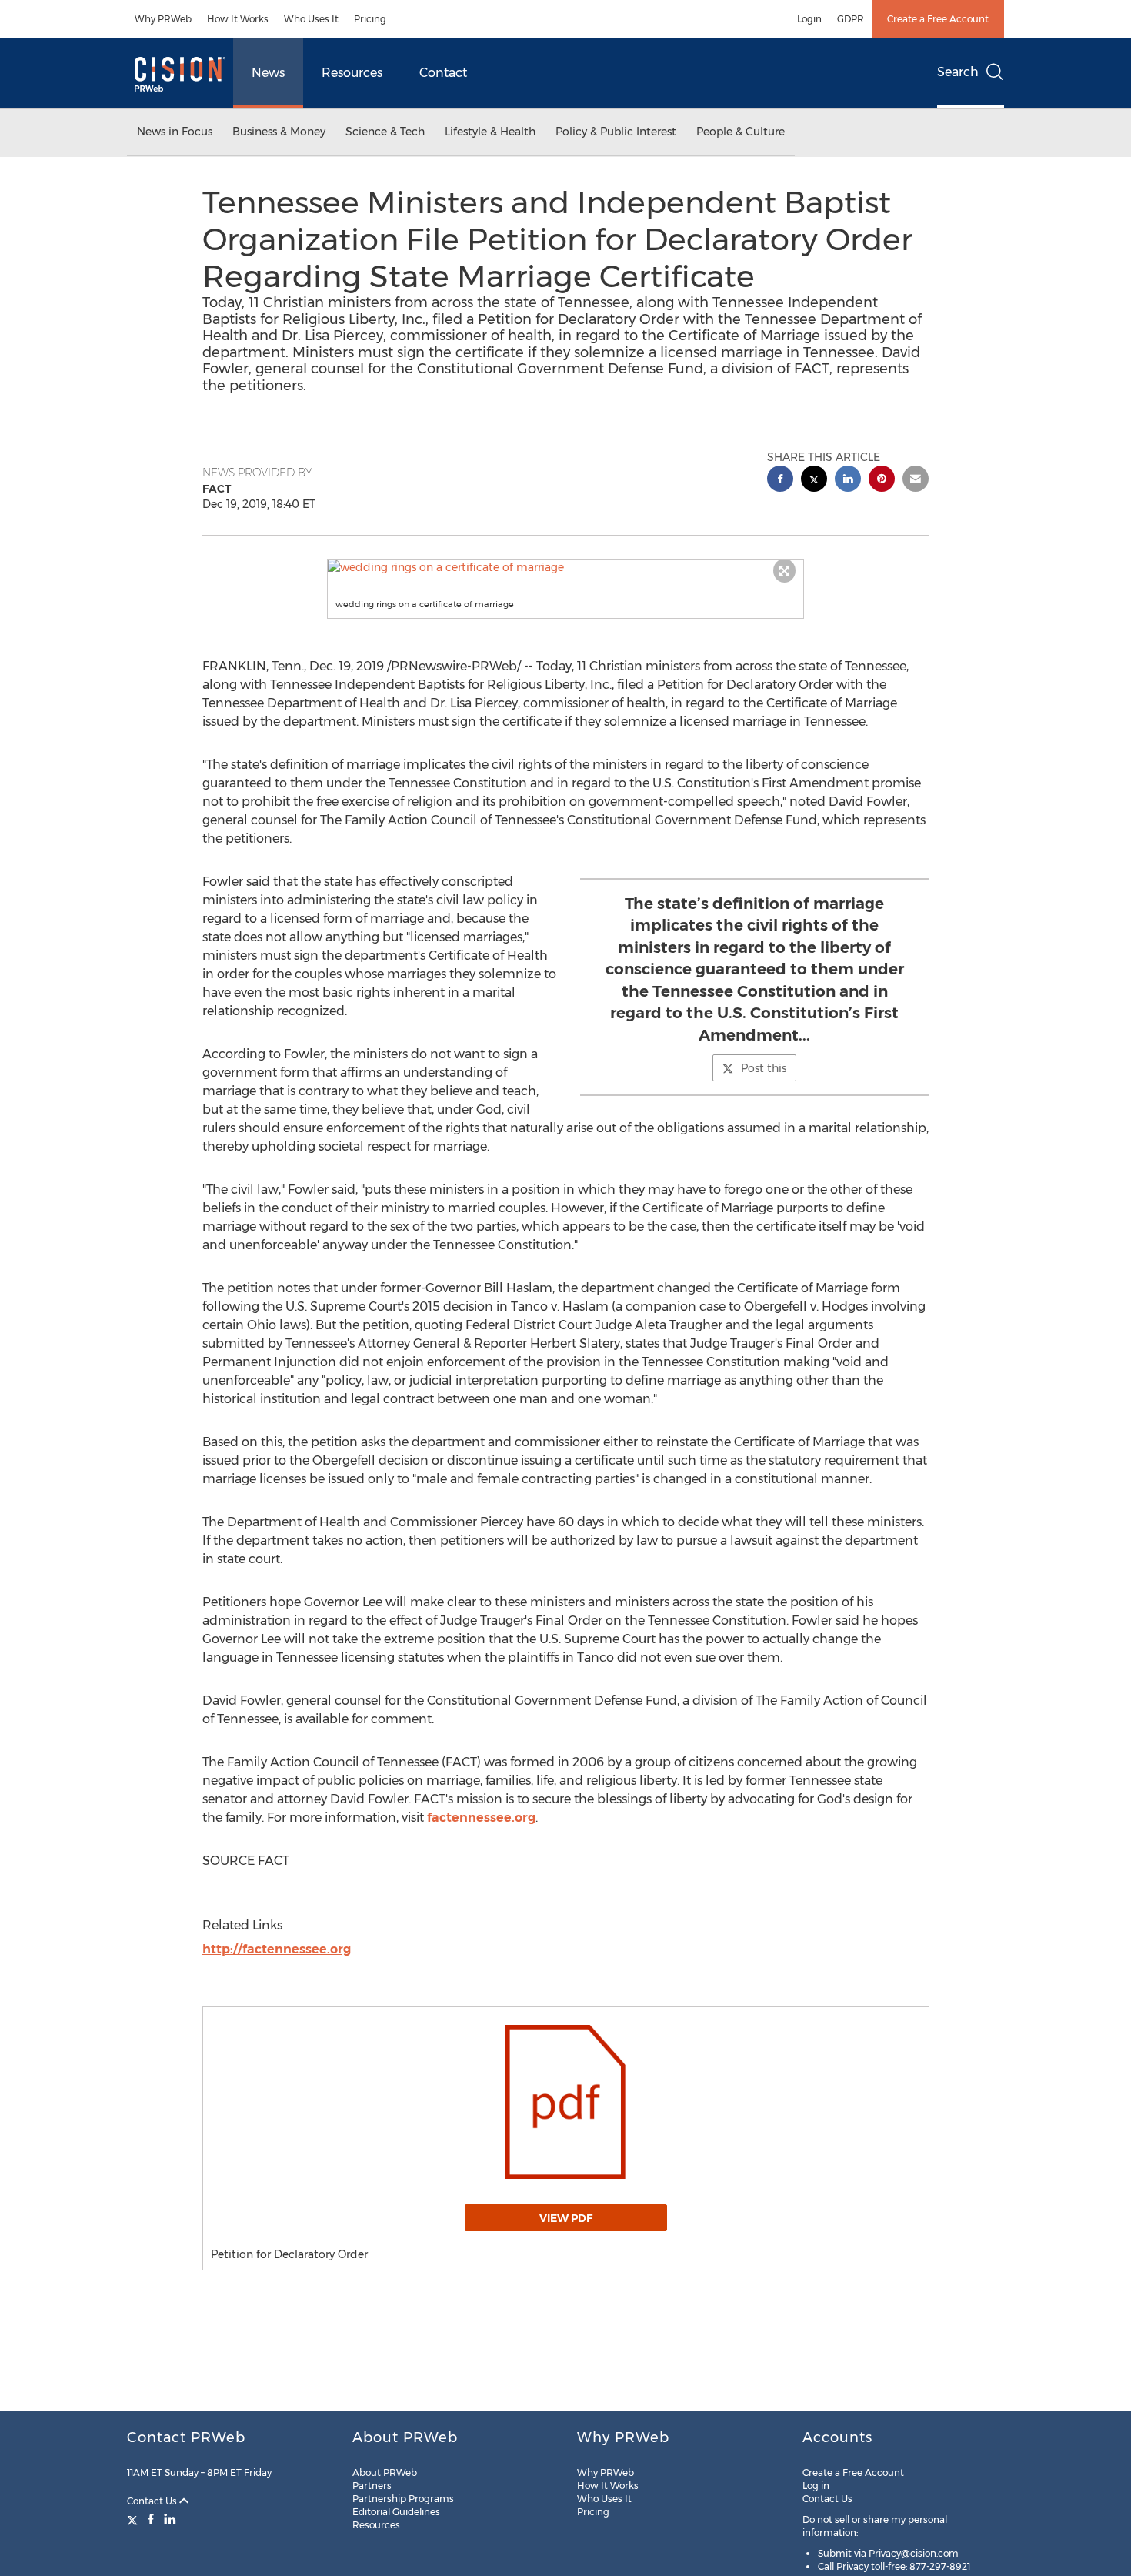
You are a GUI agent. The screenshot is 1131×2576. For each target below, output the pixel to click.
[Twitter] (134, 2519)
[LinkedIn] (170, 2519)
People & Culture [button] (741, 132)
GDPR (851, 19)
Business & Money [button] (279, 132)
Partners (372, 2486)
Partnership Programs (403, 2499)
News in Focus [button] (175, 132)
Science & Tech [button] (385, 132)
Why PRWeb (163, 19)
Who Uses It (311, 19)
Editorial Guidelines (396, 2512)
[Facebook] (151, 2519)
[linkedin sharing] (848, 481)
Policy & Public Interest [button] (616, 132)
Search (958, 72)
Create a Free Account (938, 19)
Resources (352, 73)
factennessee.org (481, 1818)
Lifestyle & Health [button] (490, 132)
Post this (764, 1068)
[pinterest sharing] (882, 481)
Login (809, 19)
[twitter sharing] (814, 481)
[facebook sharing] (780, 481)
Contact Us (153, 2501)
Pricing (370, 19)
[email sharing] (916, 481)
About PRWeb (385, 2472)
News (268, 73)
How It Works (238, 19)
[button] (565, 567)
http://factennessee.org (277, 1949)
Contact (443, 73)
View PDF (566, 2218)
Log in (816, 2486)
